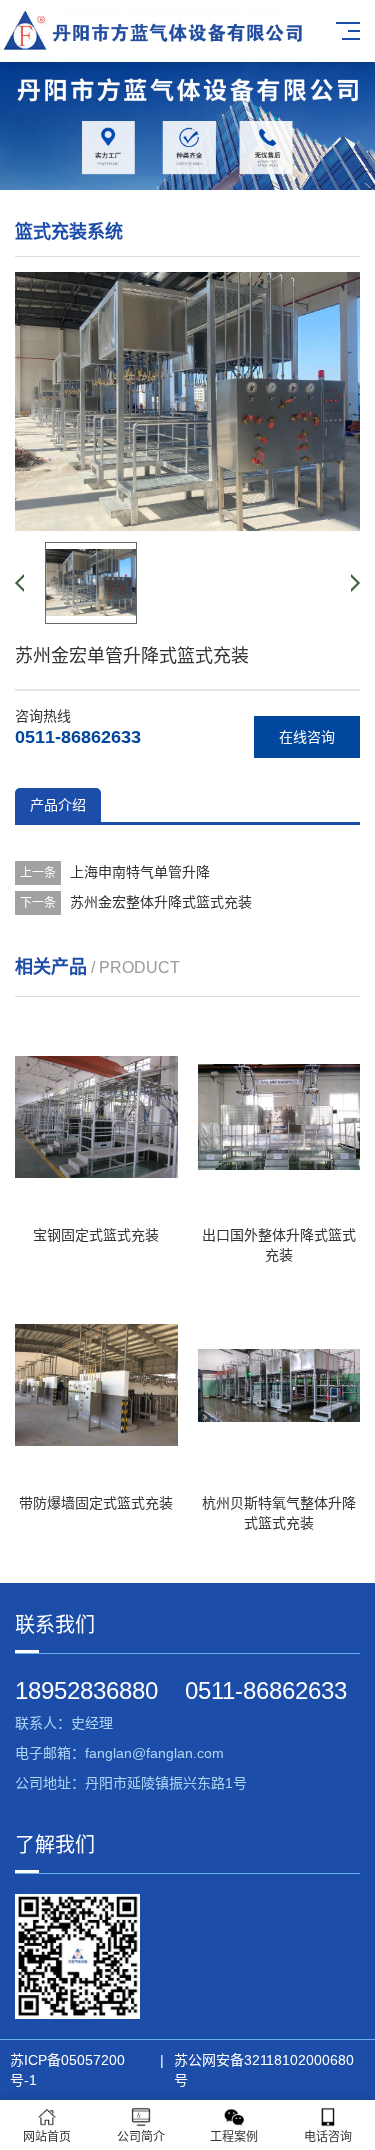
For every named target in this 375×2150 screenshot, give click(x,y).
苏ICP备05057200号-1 (67, 2070)
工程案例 (234, 2137)
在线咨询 (307, 737)
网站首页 (47, 2137)
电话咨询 (328, 2137)
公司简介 (141, 2137)
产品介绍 (58, 805)
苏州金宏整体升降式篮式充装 (161, 902)
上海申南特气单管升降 (140, 872)
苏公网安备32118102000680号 (264, 2070)
